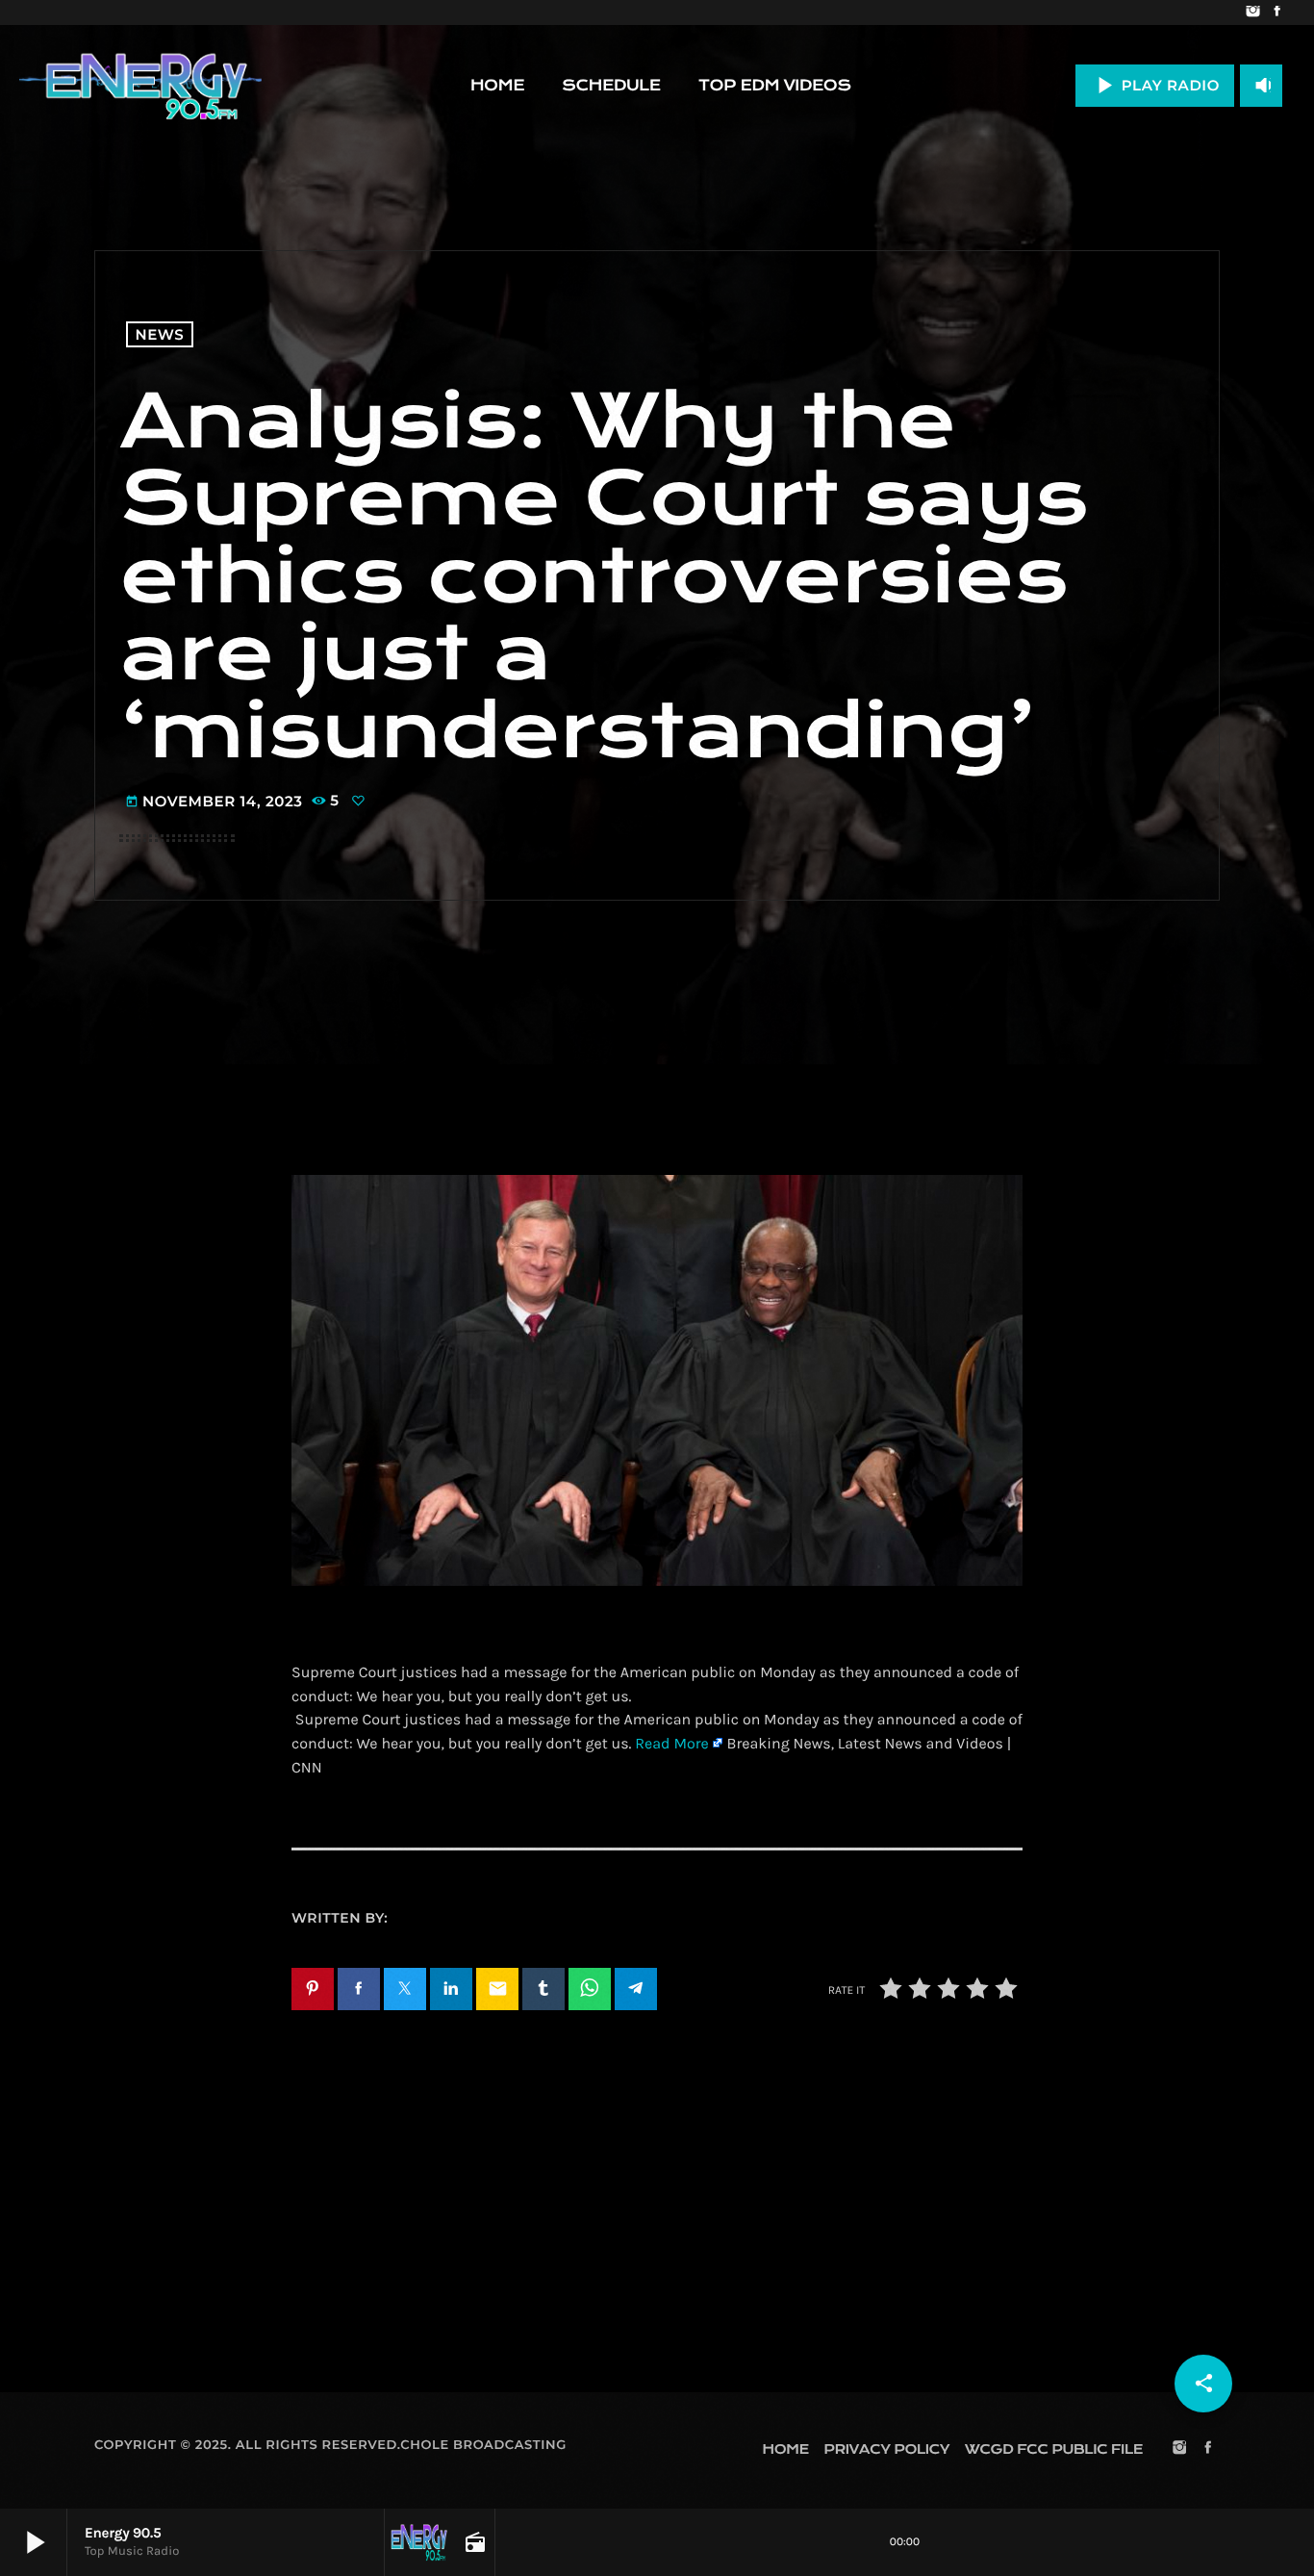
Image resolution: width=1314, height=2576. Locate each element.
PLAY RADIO (1155, 85)
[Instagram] (1253, 13)
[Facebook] (1277, 13)
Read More (671, 1744)
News (160, 334)
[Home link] (140, 86)
